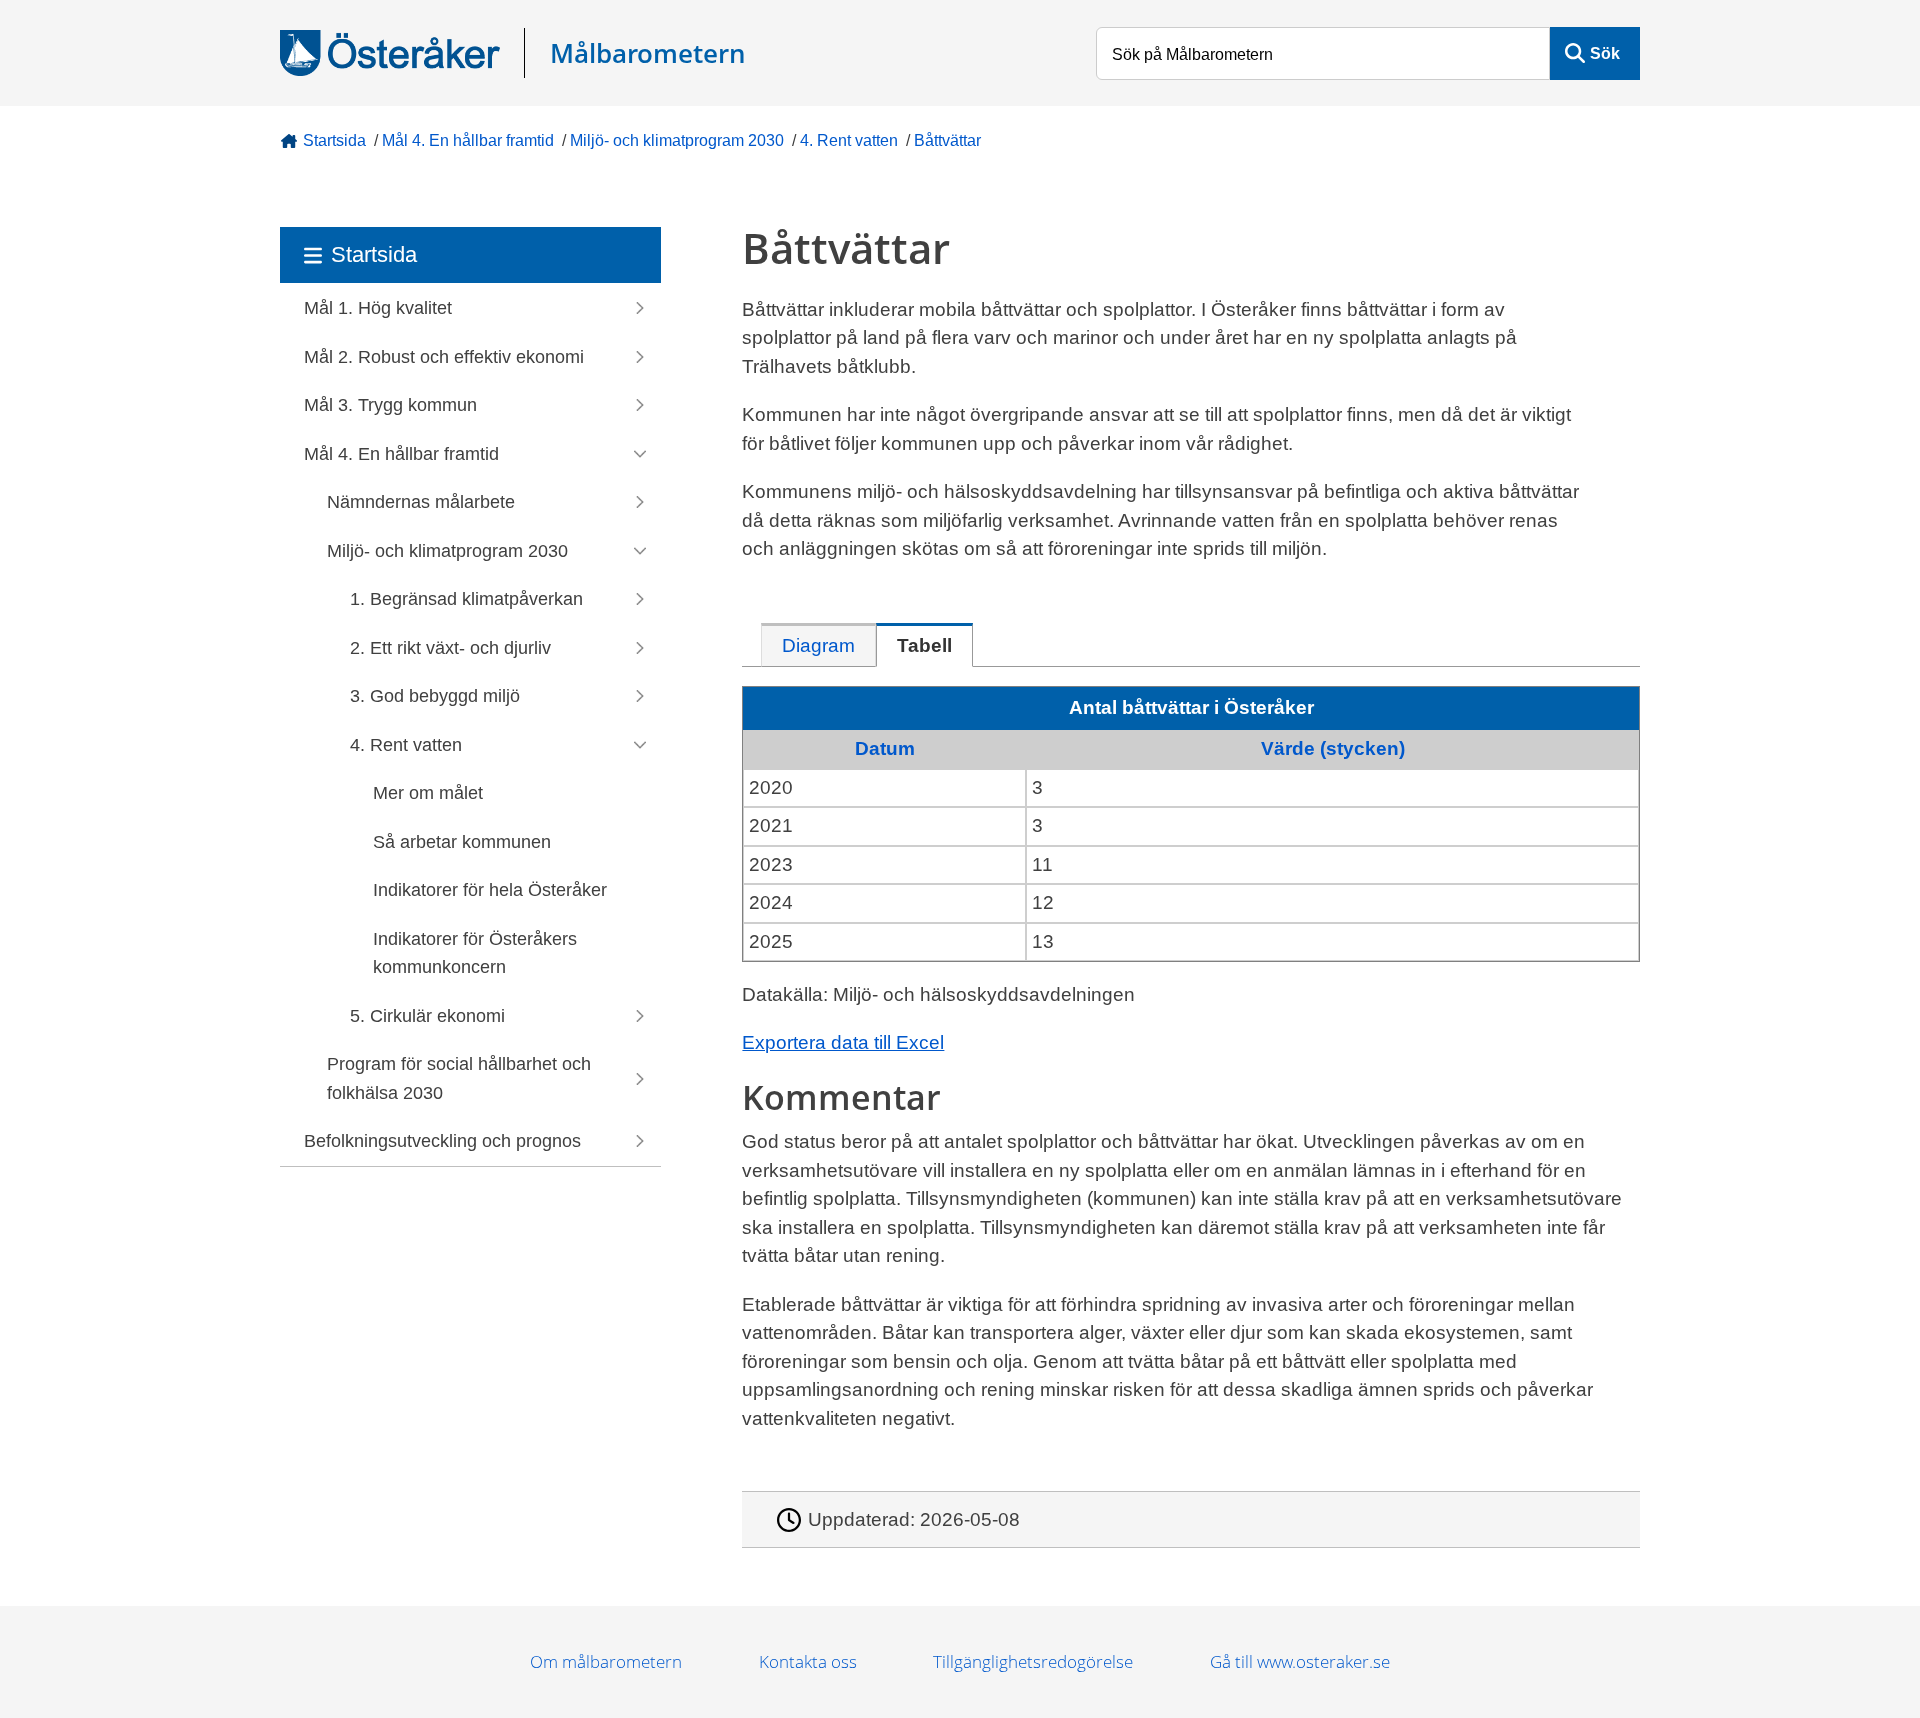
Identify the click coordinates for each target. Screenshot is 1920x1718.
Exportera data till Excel (843, 1042)
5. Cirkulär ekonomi (427, 1016)
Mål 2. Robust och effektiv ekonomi (444, 357)
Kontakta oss (808, 1661)
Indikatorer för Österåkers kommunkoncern (475, 953)
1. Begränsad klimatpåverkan (466, 599)
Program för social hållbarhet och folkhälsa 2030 (459, 1078)
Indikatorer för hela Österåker (490, 890)
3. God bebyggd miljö (435, 696)
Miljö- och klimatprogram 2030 (677, 140)
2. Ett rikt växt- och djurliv (450, 648)
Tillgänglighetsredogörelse (1033, 1661)
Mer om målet (428, 793)
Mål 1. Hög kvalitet (378, 308)
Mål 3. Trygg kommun (390, 405)
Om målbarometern (606, 1661)
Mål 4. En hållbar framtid (468, 140)
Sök (1605, 53)
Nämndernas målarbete (421, 502)
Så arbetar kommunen (462, 842)
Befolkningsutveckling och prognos (442, 1141)
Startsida (334, 140)
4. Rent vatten (849, 140)
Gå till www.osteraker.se (1300, 1661)
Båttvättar (947, 140)
